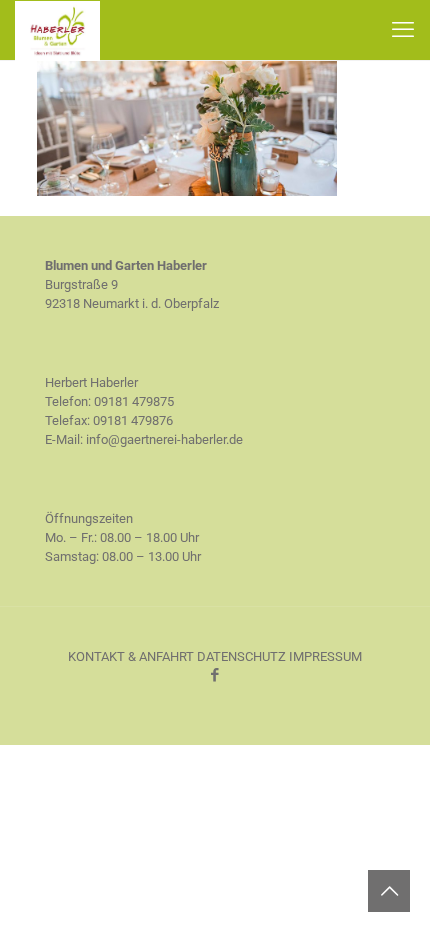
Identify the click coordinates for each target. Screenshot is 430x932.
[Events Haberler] (187, 191)
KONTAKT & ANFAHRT (131, 656)
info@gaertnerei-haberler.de (164, 439)
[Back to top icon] (389, 891)
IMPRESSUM (325, 656)
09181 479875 (134, 401)
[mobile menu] (403, 30)
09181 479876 (133, 420)
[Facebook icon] (215, 675)
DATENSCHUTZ (241, 656)
